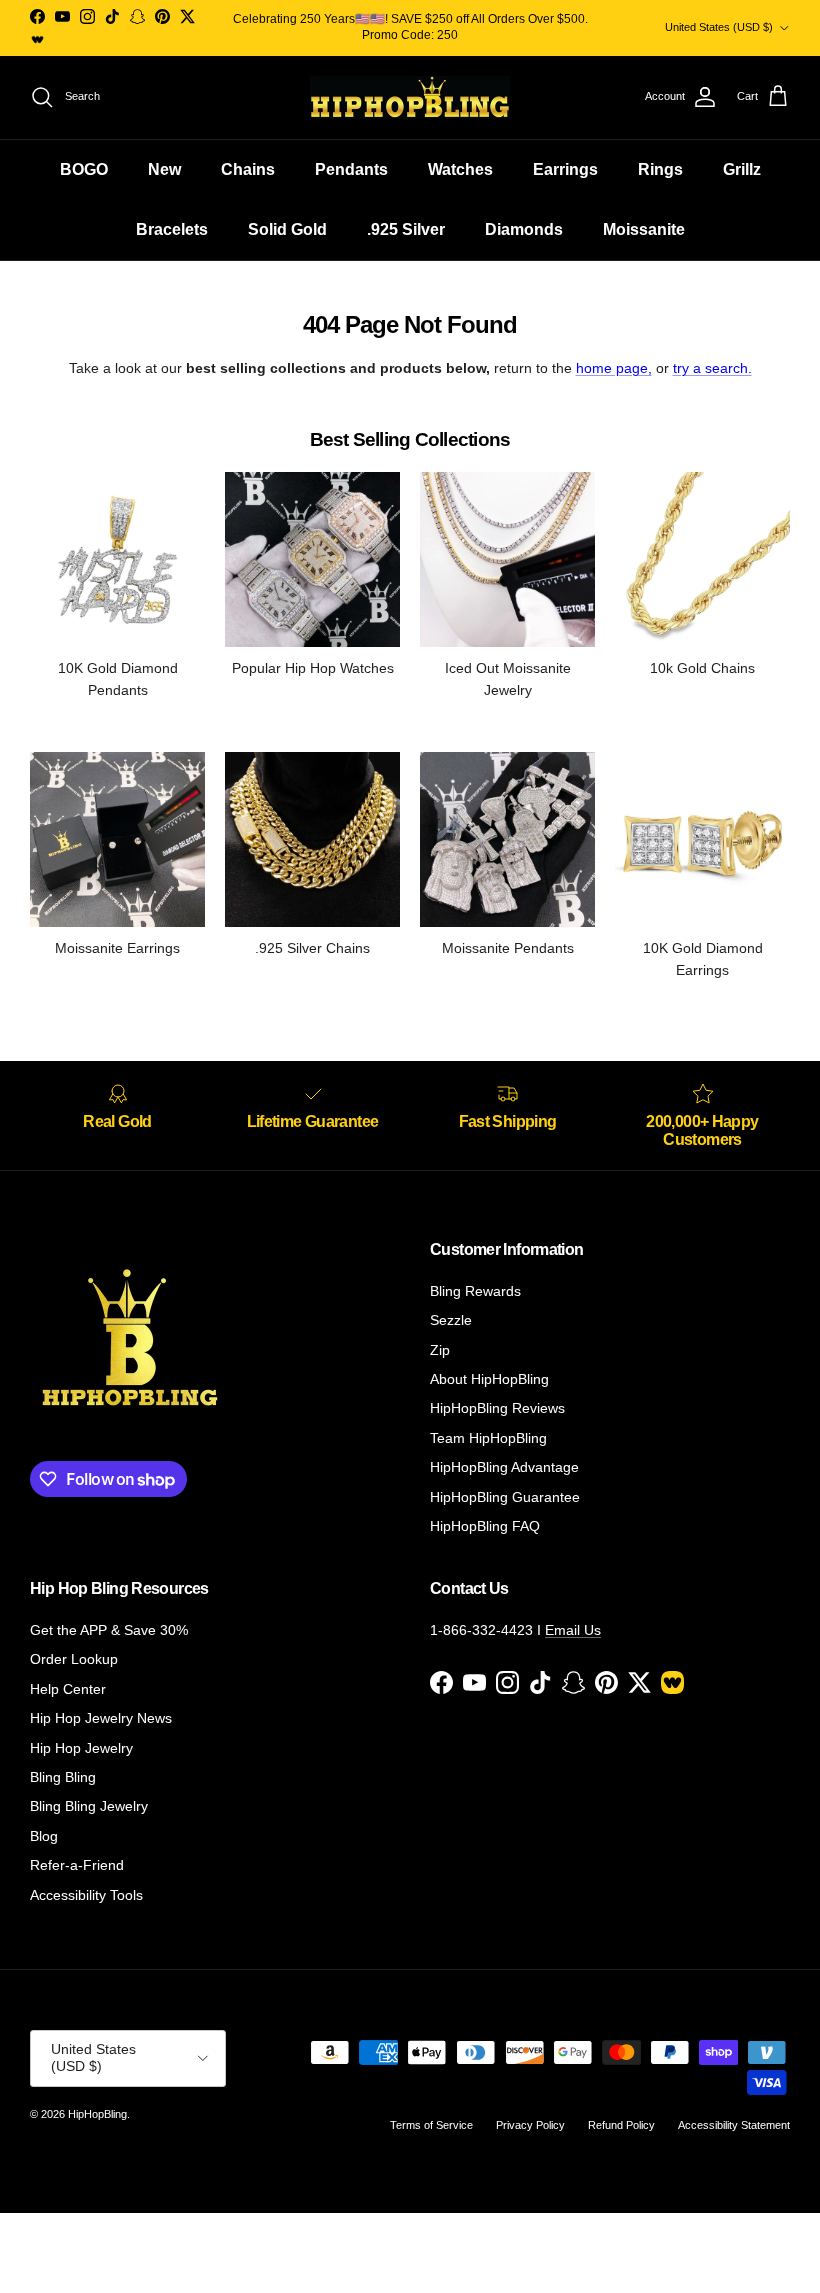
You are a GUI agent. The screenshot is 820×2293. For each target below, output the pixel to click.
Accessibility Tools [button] (86, 1895)
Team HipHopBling (488, 1438)
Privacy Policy (530, 2125)
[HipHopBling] (410, 97)
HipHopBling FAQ (485, 1526)
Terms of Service (431, 2125)
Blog (44, 1836)
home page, (614, 368)
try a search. (712, 368)
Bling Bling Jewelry (89, 1806)
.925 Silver (406, 229)
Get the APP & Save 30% (109, 1630)
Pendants (351, 169)
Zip (440, 1350)
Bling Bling (63, 1777)
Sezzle (451, 1320)
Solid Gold (287, 229)
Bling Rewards (475, 1291)
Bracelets (172, 229)
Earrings (565, 169)
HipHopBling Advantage (504, 1467)
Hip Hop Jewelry (81, 1748)
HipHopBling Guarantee (505, 1497)
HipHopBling (97, 2114)
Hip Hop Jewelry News (101, 1718)
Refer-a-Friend (77, 1865)
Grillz (742, 169)
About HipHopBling (489, 1379)
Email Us (573, 1630)
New (164, 169)
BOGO (84, 169)
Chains (248, 169)
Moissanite (644, 229)
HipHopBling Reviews (497, 1408)
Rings (660, 169)
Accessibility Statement (734, 2125)
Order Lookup (74, 1659)
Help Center (68, 1689)
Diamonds (524, 229)
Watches (460, 169)
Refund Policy (621, 2125)
